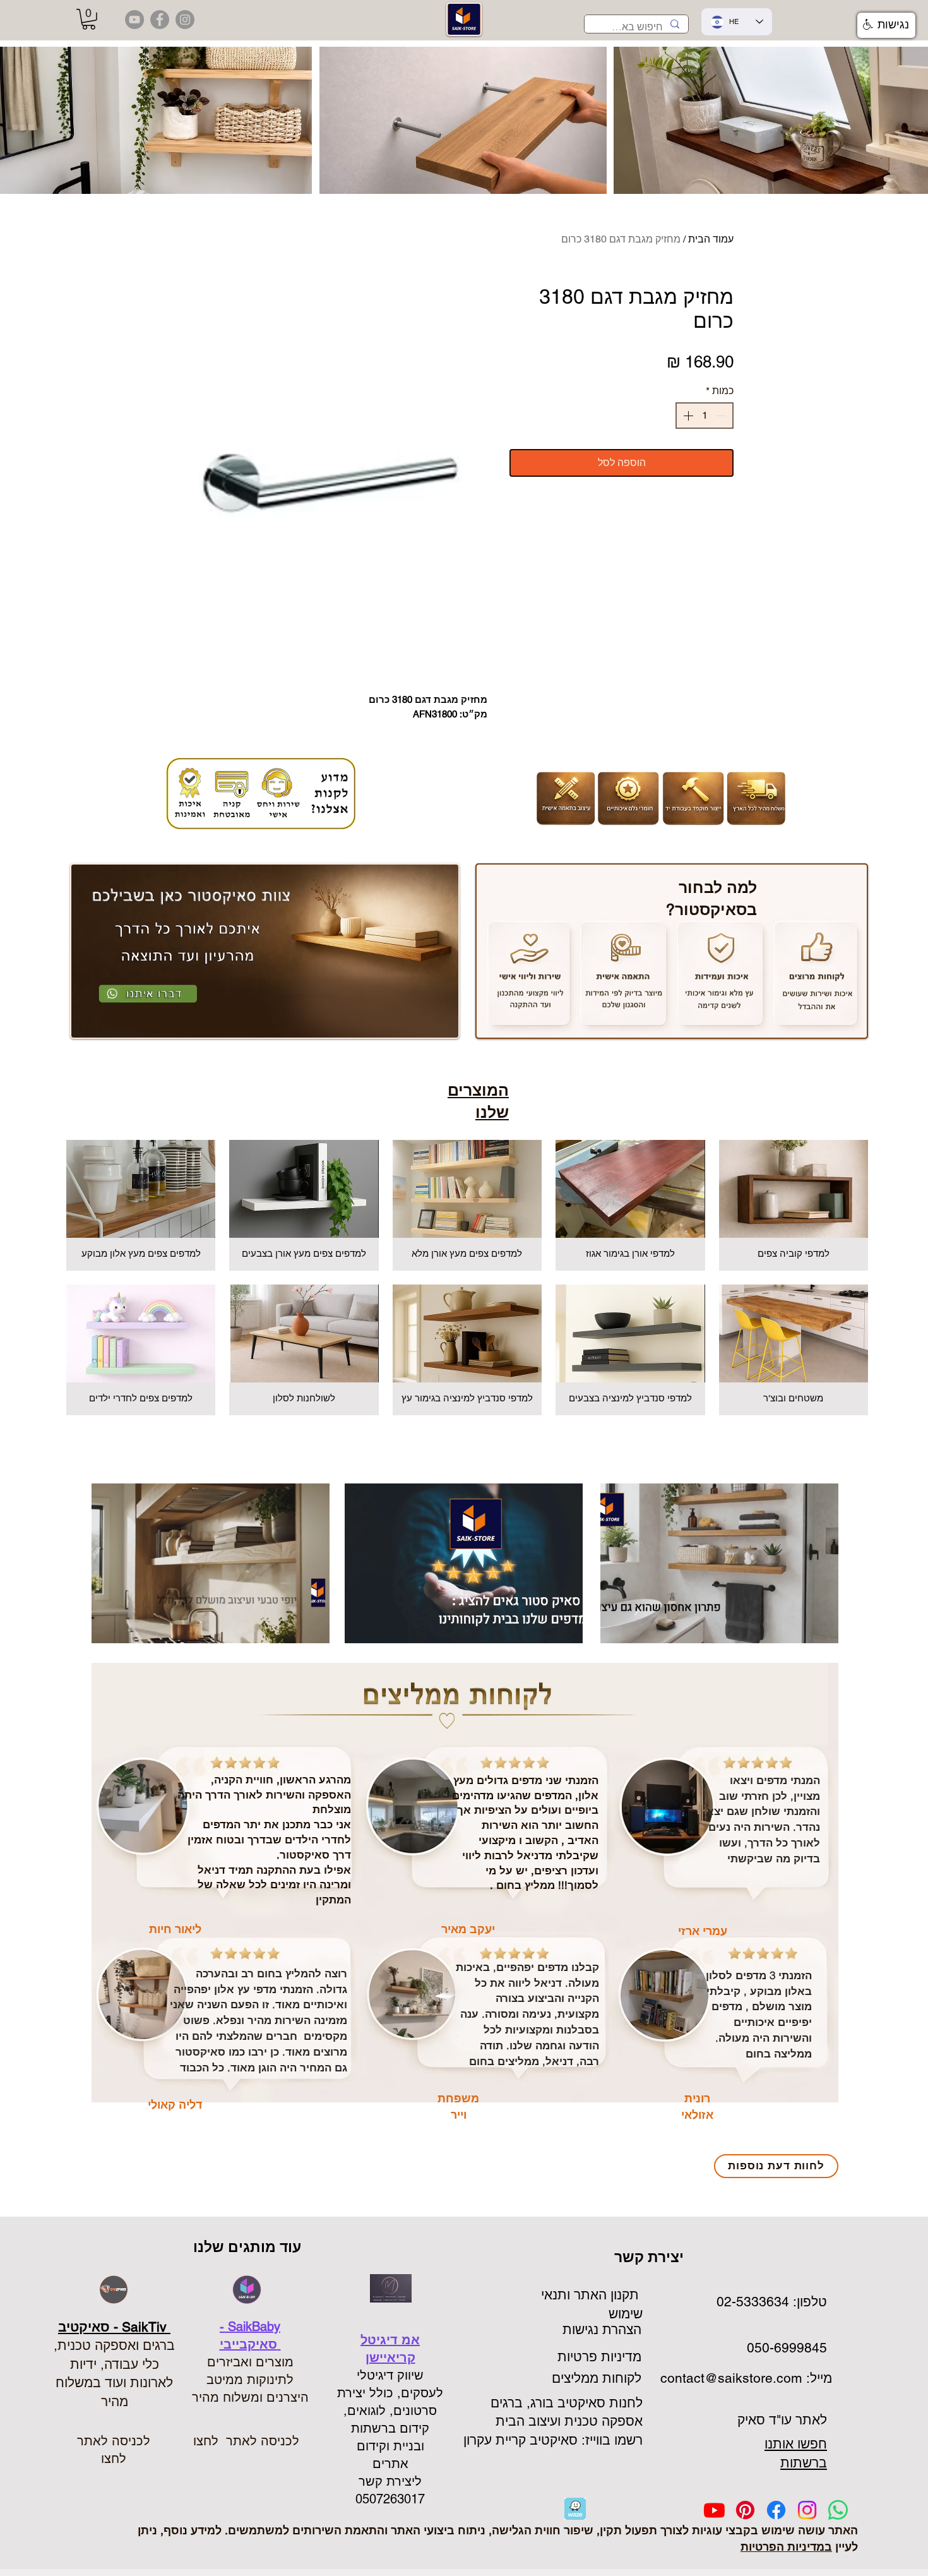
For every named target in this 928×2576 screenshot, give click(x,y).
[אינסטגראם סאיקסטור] (185, 20)
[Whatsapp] (838, 2510)
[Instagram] (807, 2510)
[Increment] (687, 416)
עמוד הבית (711, 239)
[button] (89, 19)
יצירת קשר (651, 2257)
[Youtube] (714, 2510)
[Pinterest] (745, 2510)
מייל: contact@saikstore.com (744, 2378)
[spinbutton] (705, 416)
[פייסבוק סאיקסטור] (160, 20)
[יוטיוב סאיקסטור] (134, 20)
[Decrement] (722, 416)
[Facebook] (776, 2510)
